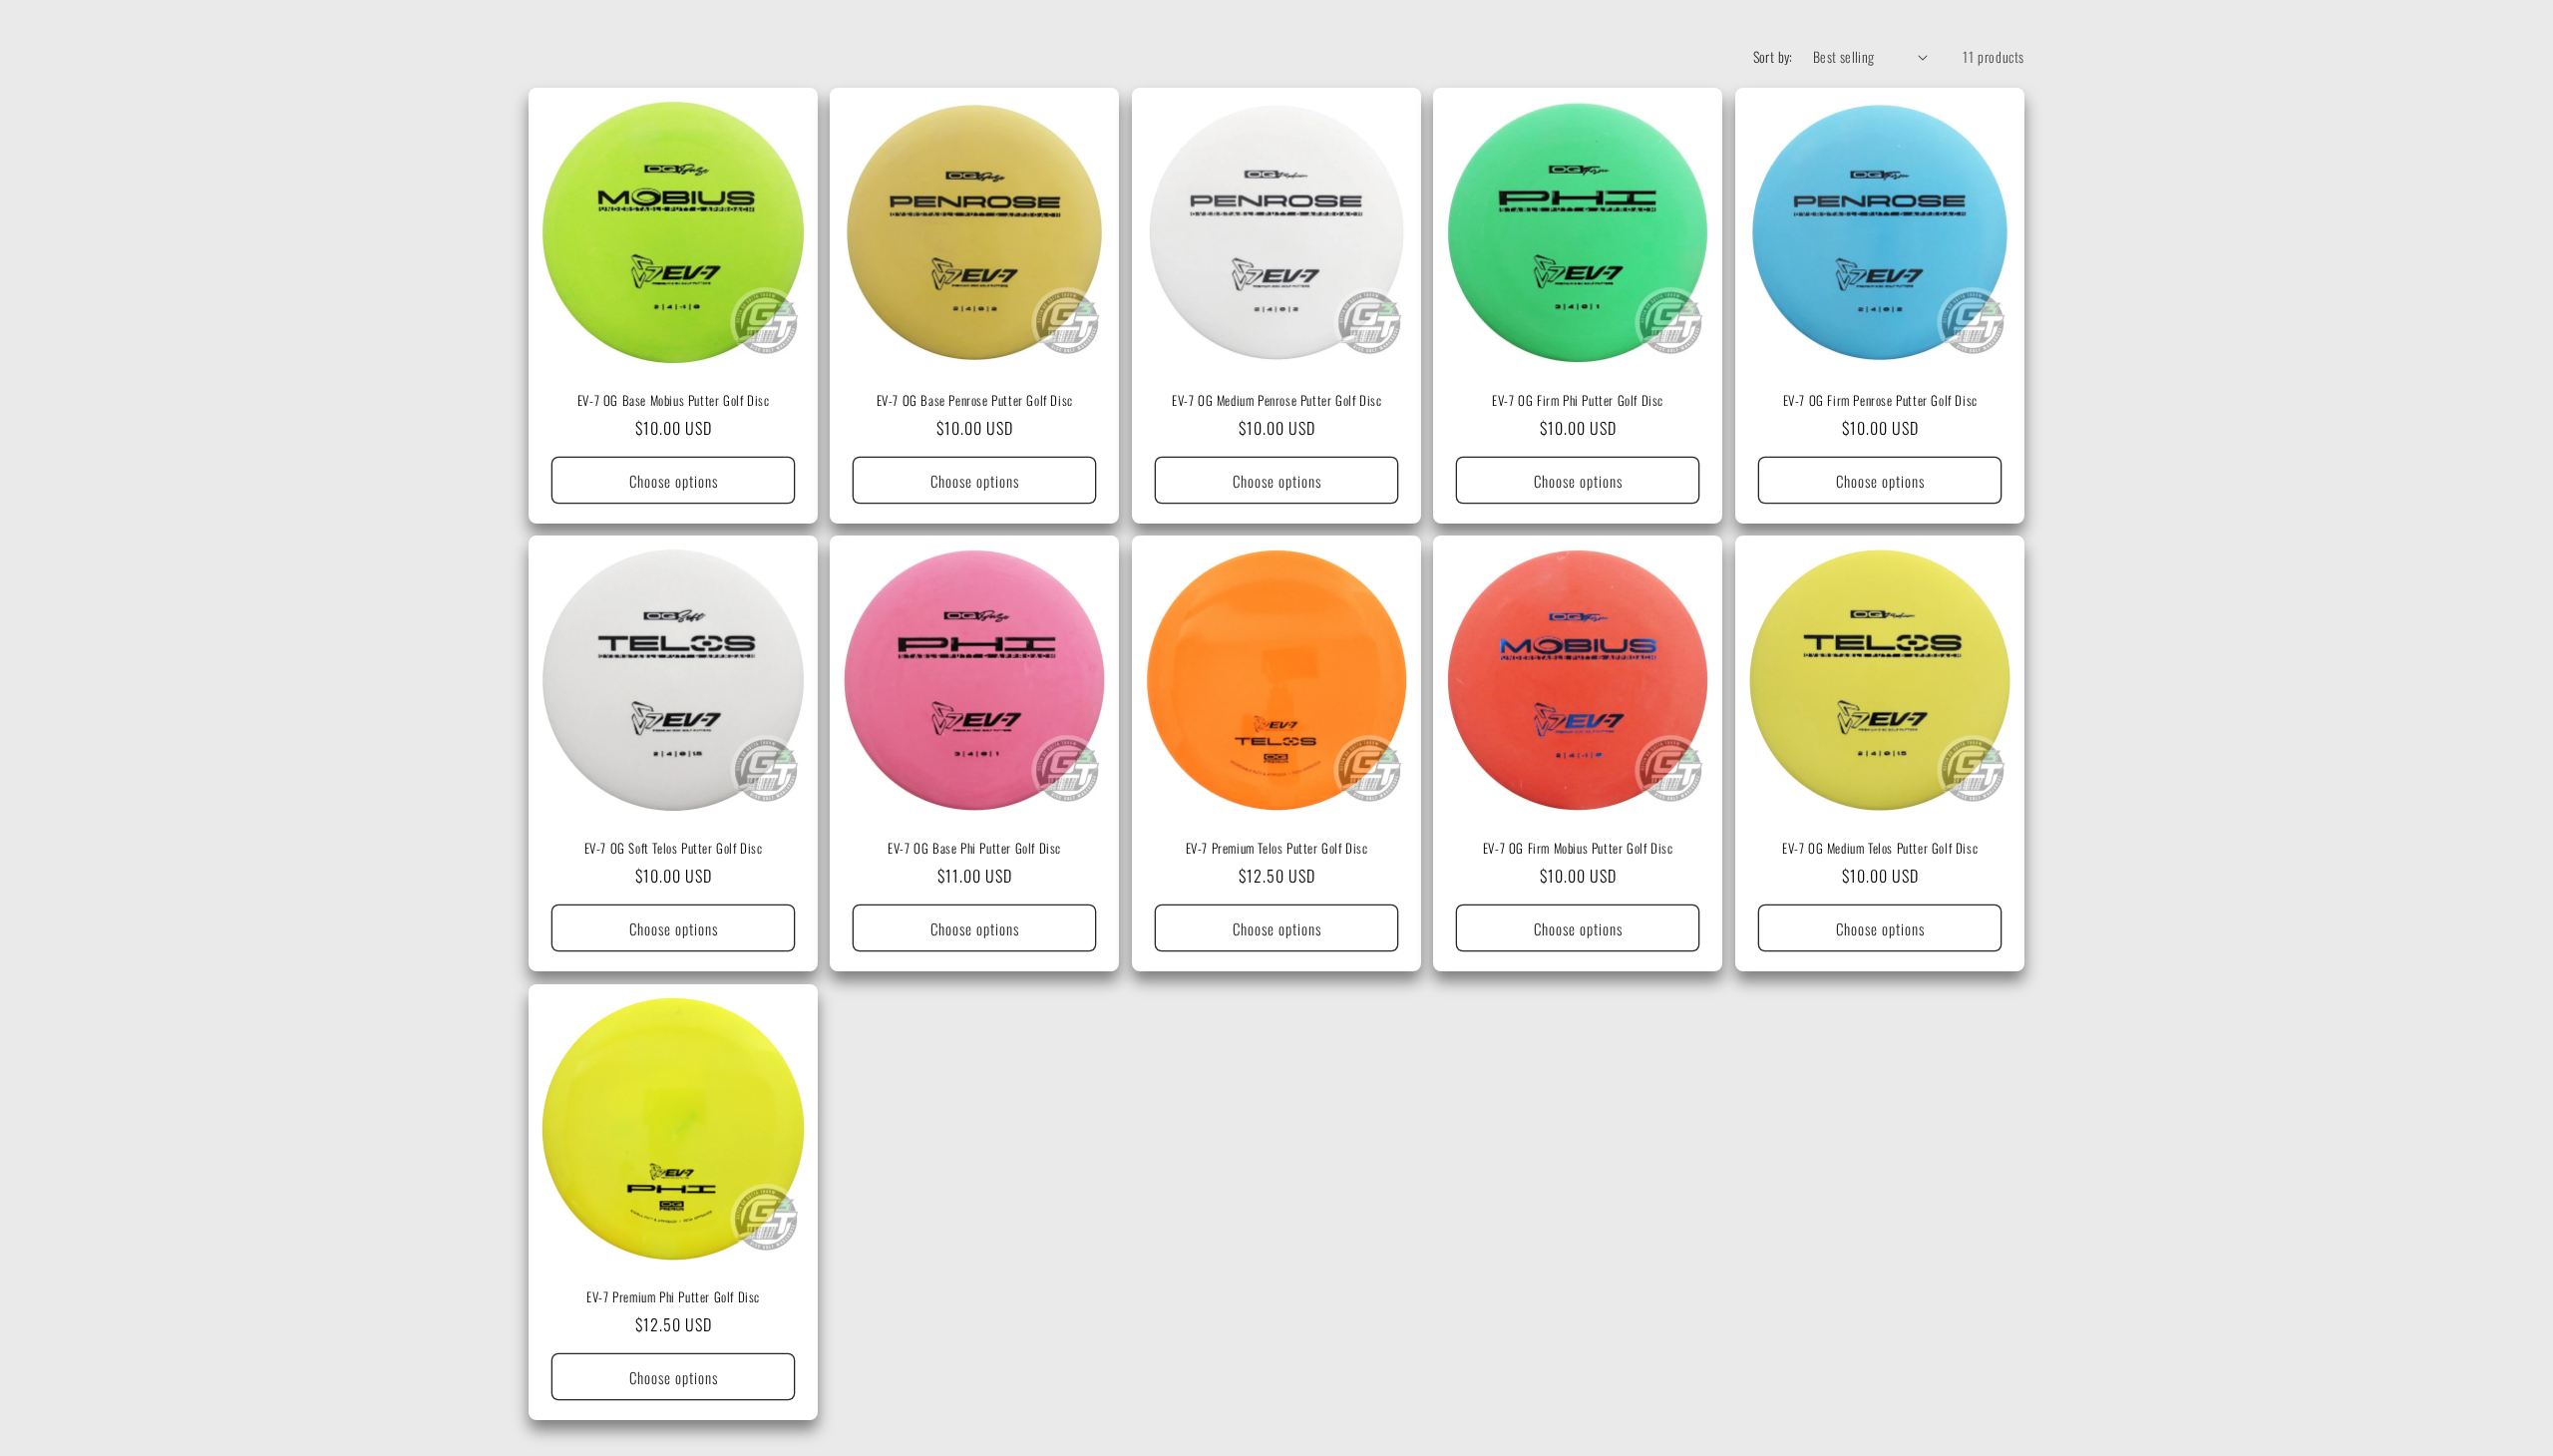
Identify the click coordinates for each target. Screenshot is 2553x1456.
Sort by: (1773, 56)
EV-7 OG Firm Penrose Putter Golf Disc (1879, 400)
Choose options (674, 481)
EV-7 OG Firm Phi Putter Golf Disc (1578, 400)
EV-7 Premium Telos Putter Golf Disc (1276, 849)
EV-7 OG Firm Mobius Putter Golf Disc (1578, 849)
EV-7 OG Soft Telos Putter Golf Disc (674, 849)
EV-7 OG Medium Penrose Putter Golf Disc (1276, 400)
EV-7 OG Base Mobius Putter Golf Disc (674, 400)
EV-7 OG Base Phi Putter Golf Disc (975, 849)
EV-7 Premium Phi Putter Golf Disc (673, 1297)
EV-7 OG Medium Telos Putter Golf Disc (1880, 849)
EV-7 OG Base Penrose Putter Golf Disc (975, 400)
